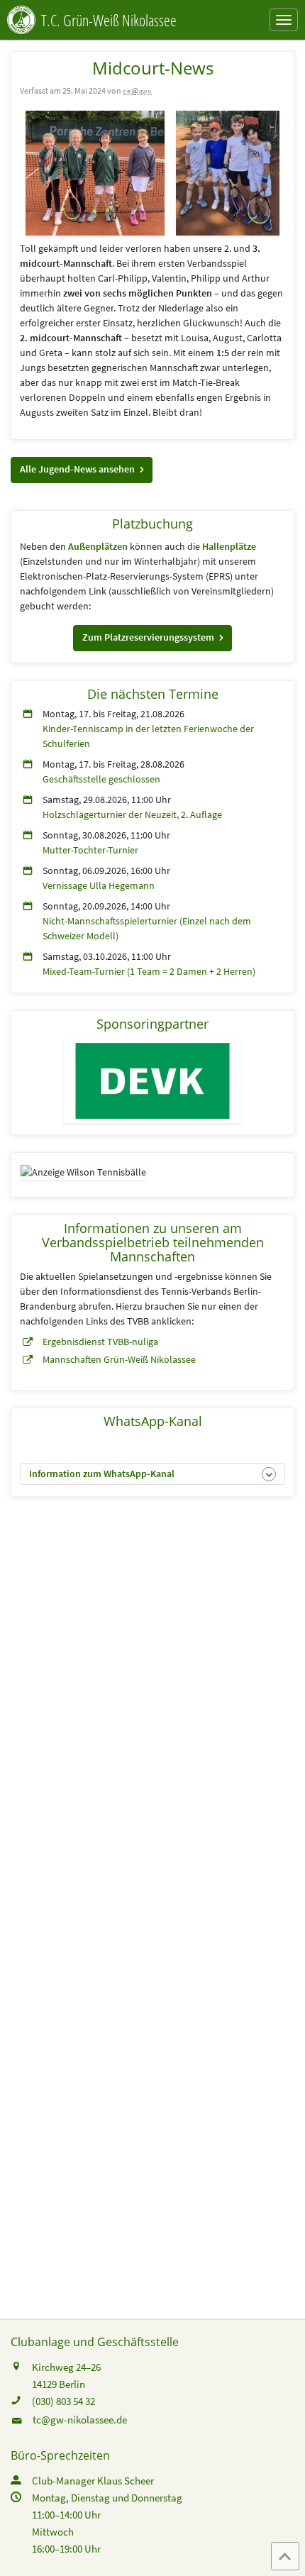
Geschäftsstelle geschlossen (101, 779)
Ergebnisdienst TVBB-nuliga (100, 1342)
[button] (82, 470)
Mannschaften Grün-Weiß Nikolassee (119, 1359)
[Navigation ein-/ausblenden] (284, 20)
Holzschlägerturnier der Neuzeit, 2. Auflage (132, 814)
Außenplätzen (98, 546)
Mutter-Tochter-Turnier (90, 850)
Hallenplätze (229, 546)
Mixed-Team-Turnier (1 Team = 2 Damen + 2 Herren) (149, 971)
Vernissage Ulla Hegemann (99, 885)
